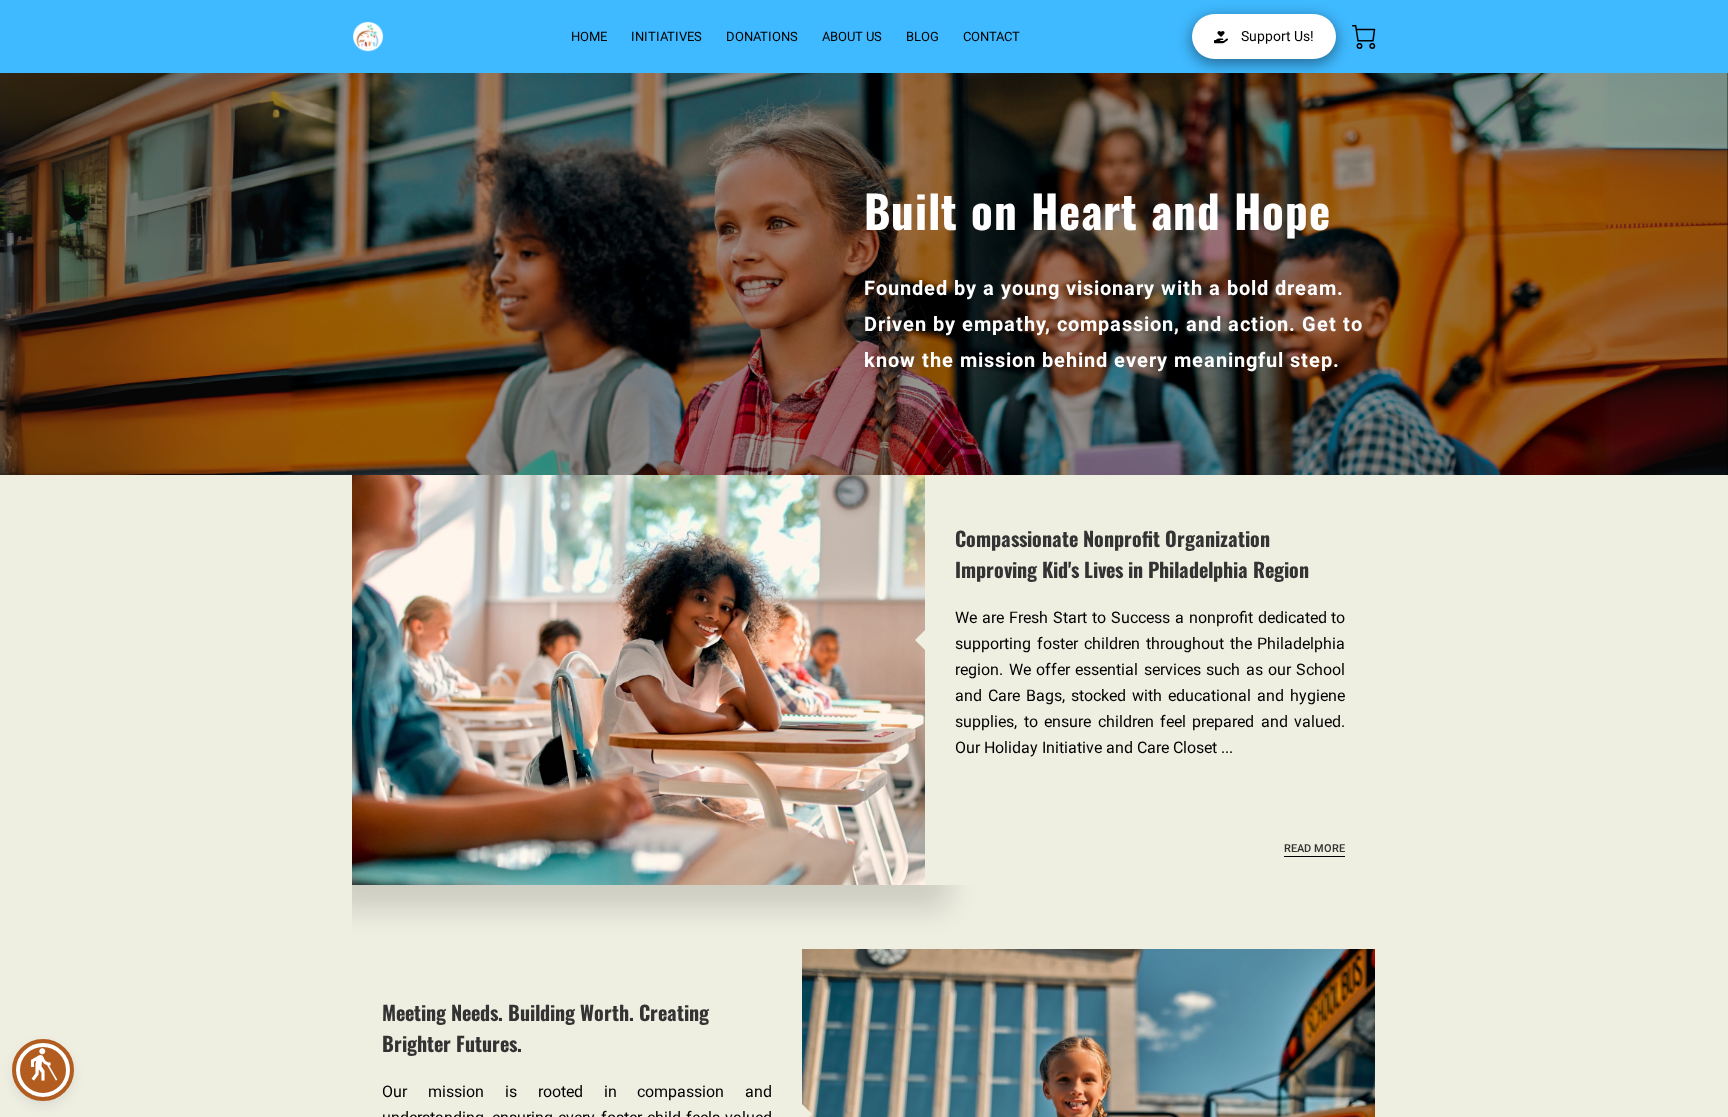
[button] (43, 1070)
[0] (1364, 37)
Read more (1314, 848)
